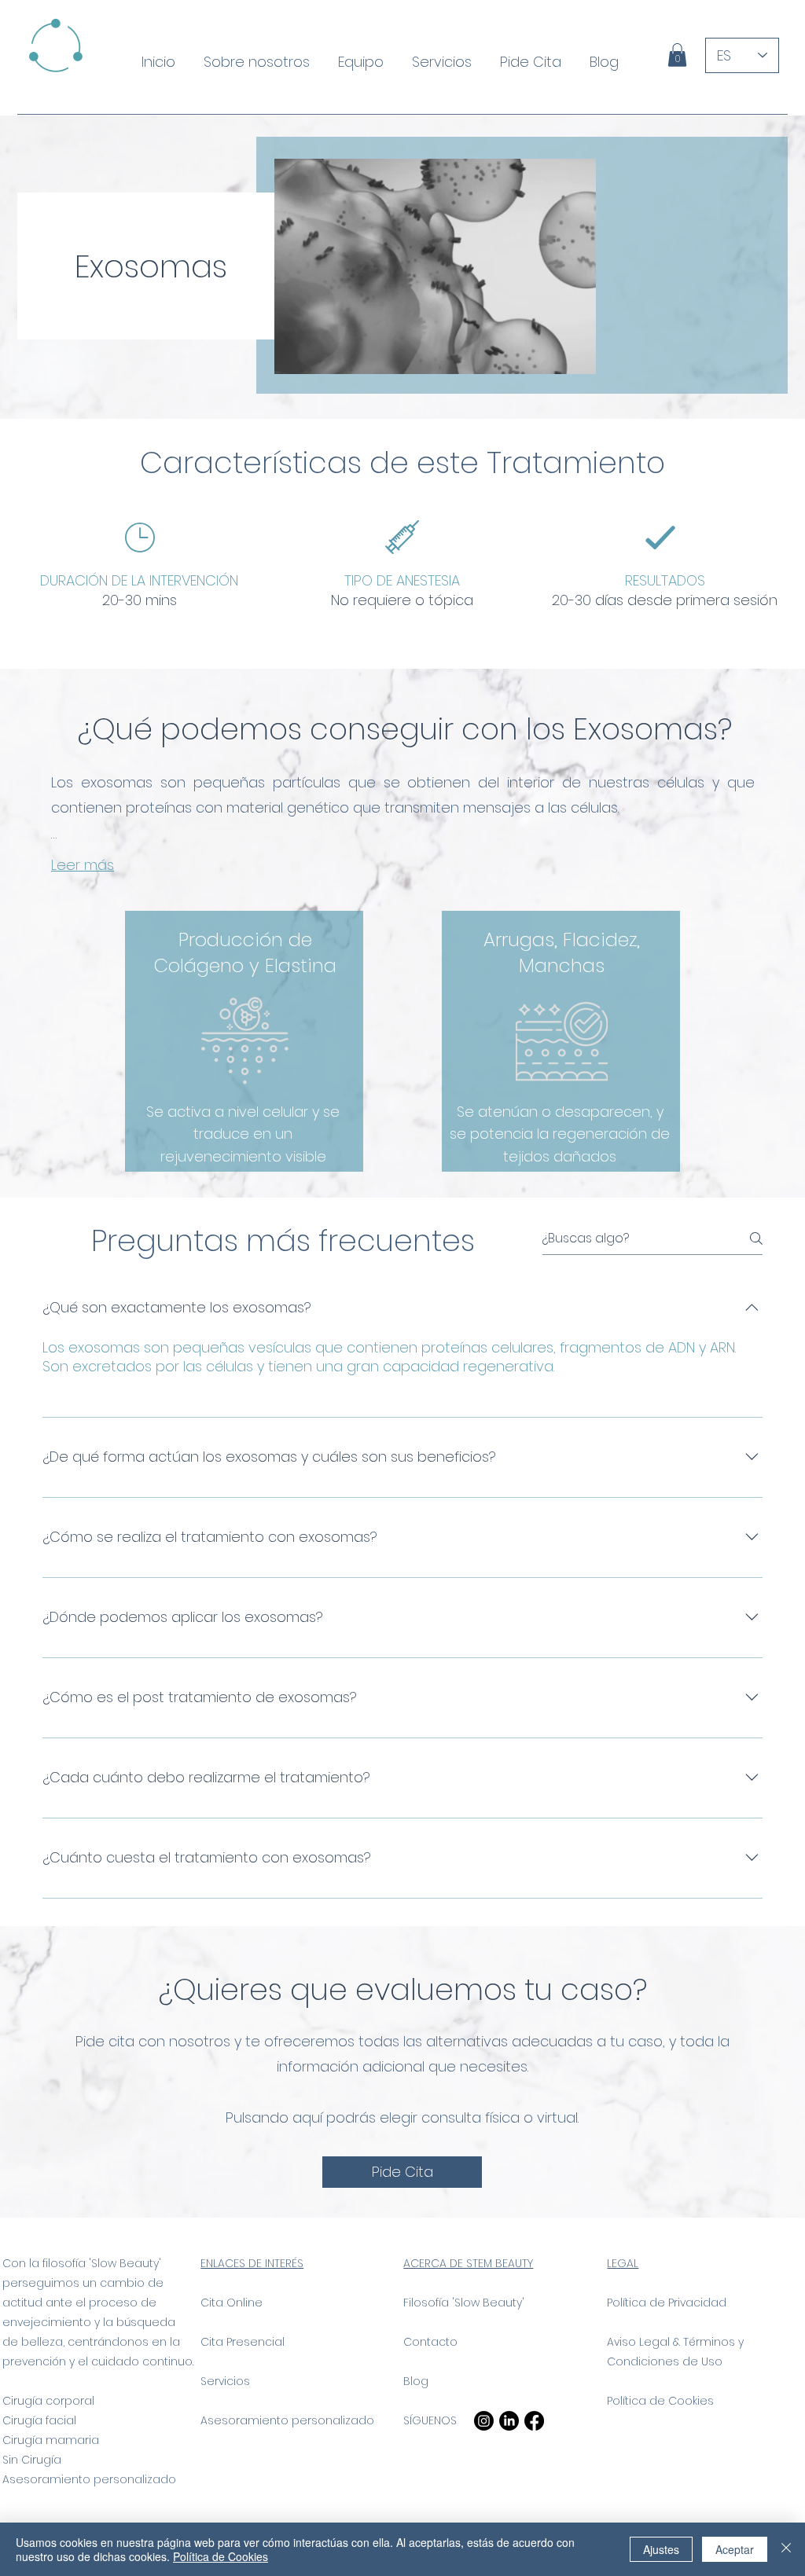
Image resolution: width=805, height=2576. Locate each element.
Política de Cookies (660, 2401)
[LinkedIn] (509, 2421)
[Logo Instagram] (484, 2421)
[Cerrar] (786, 2549)
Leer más (83, 865)
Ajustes (661, 2549)
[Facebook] (534, 2421)
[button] (677, 55)
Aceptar (735, 2549)
